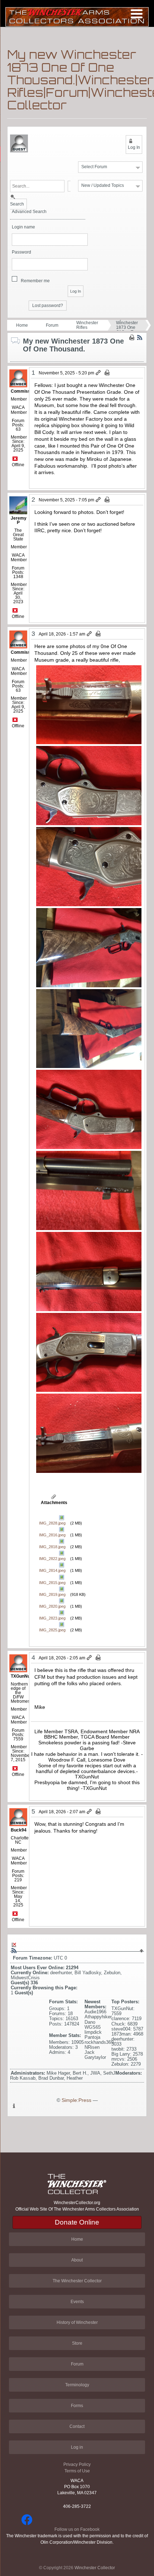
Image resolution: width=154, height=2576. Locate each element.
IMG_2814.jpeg (52, 1570)
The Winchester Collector (77, 2281)
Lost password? (48, 306)
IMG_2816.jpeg (52, 1535)
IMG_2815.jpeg (52, 1583)
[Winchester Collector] (77, 16)
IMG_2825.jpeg (52, 1630)
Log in (77, 2447)
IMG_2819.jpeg (52, 1594)
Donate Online (77, 2222)
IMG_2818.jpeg (52, 1547)
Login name (23, 227)
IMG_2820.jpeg (52, 1606)
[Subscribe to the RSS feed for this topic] (140, 337)
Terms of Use (77, 2471)
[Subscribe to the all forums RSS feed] (14, 1951)
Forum (52, 325)
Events (77, 2302)
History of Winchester (77, 2322)
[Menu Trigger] (137, 13)
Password (21, 252)
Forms (77, 2406)
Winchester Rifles (87, 325)
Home (22, 325)
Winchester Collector (95, 2568)
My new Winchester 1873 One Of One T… (127, 325)
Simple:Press (76, 2100)
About (77, 2260)
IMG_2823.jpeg (52, 1618)
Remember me (35, 281)
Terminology (77, 2385)
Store (77, 2343)
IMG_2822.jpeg (52, 1559)
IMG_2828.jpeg (52, 1523)
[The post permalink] (99, 373)
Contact (77, 2426)
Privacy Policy (77, 2464)
